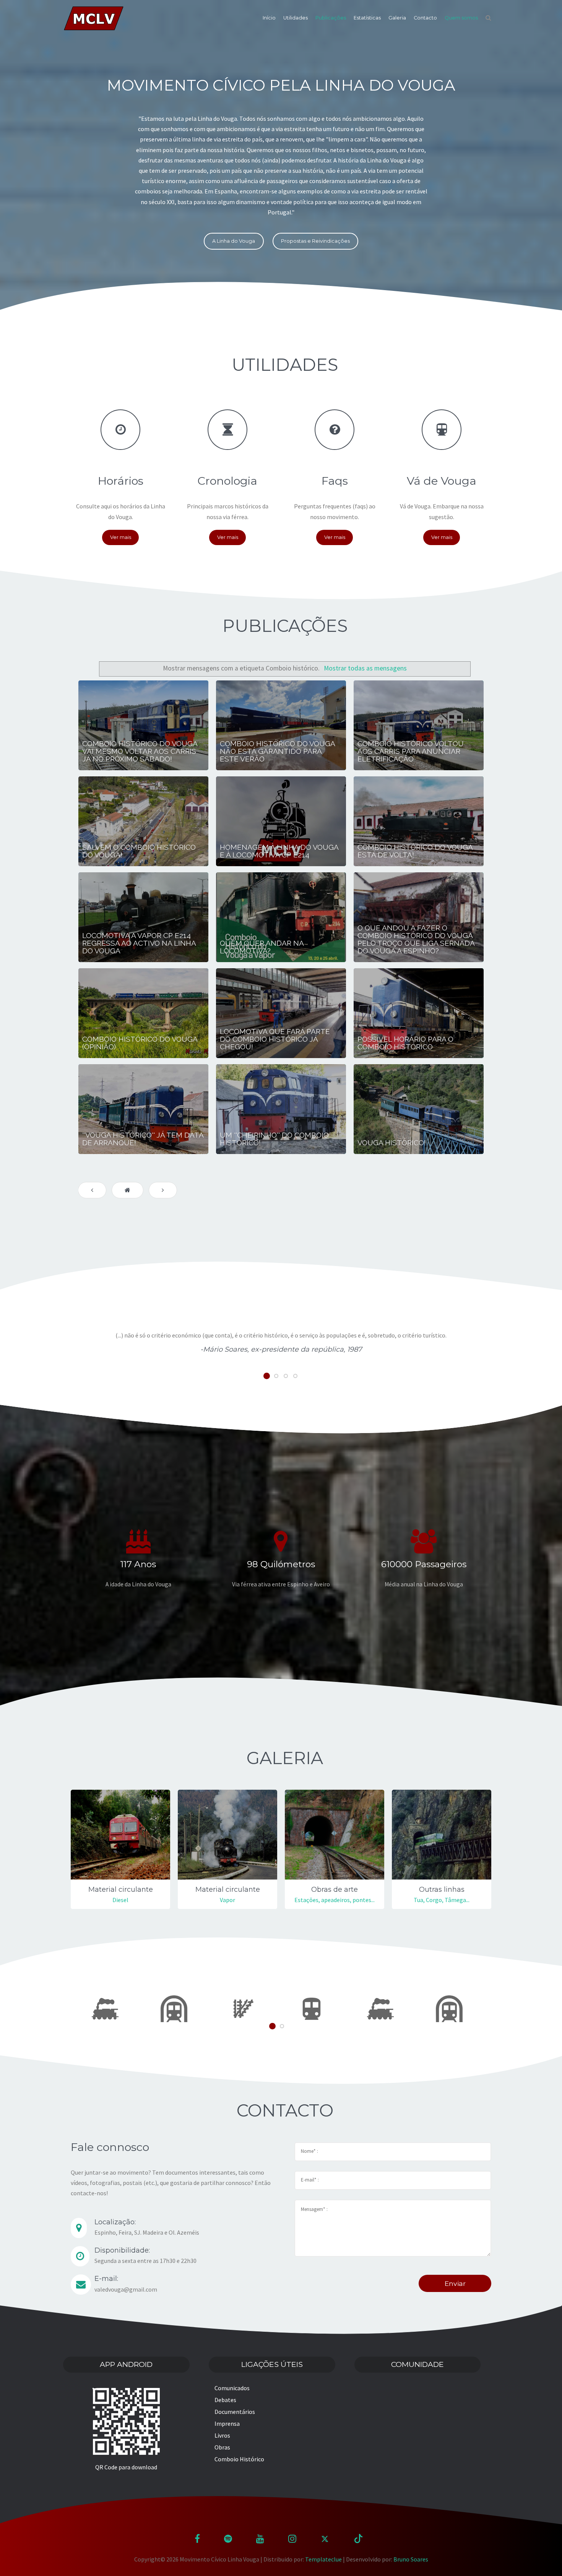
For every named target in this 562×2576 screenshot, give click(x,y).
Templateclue (323, 2559)
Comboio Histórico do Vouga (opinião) (140, 1043)
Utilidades (296, 18)
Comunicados (232, 2388)
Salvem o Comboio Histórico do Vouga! (139, 851)
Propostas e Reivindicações (315, 241)
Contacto (425, 18)
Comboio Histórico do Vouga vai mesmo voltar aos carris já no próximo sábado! (140, 751)
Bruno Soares (411, 2559)
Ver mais (121, 537)
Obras (222, 2447)
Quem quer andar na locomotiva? (262, 947)
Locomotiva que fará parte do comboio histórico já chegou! (275, 1039)
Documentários (235, 2412)
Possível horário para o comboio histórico (405, 1043)
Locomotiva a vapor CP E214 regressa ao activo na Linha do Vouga (139, 943)
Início (269, 18)
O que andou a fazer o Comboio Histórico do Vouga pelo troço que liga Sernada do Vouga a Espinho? (416, 939)
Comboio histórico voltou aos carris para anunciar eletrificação (411, 751)
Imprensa (227, 2423)
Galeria (397, 18)
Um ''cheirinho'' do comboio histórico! (274, 1139)
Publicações (331, 18)
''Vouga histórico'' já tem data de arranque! (143, 1139)
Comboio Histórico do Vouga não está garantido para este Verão (277, 751)
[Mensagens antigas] (163, 1190)
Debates (225, 2400)
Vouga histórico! (392, 1143)
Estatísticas (367, 18)
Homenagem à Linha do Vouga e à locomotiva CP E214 (279, 851)
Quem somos (461, 18)
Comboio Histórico (239, 2459)
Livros (222, 2435)
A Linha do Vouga (234, 241)
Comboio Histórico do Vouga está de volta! (415, 851)
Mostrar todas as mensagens (365, 668)
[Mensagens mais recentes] (92, 1190)
